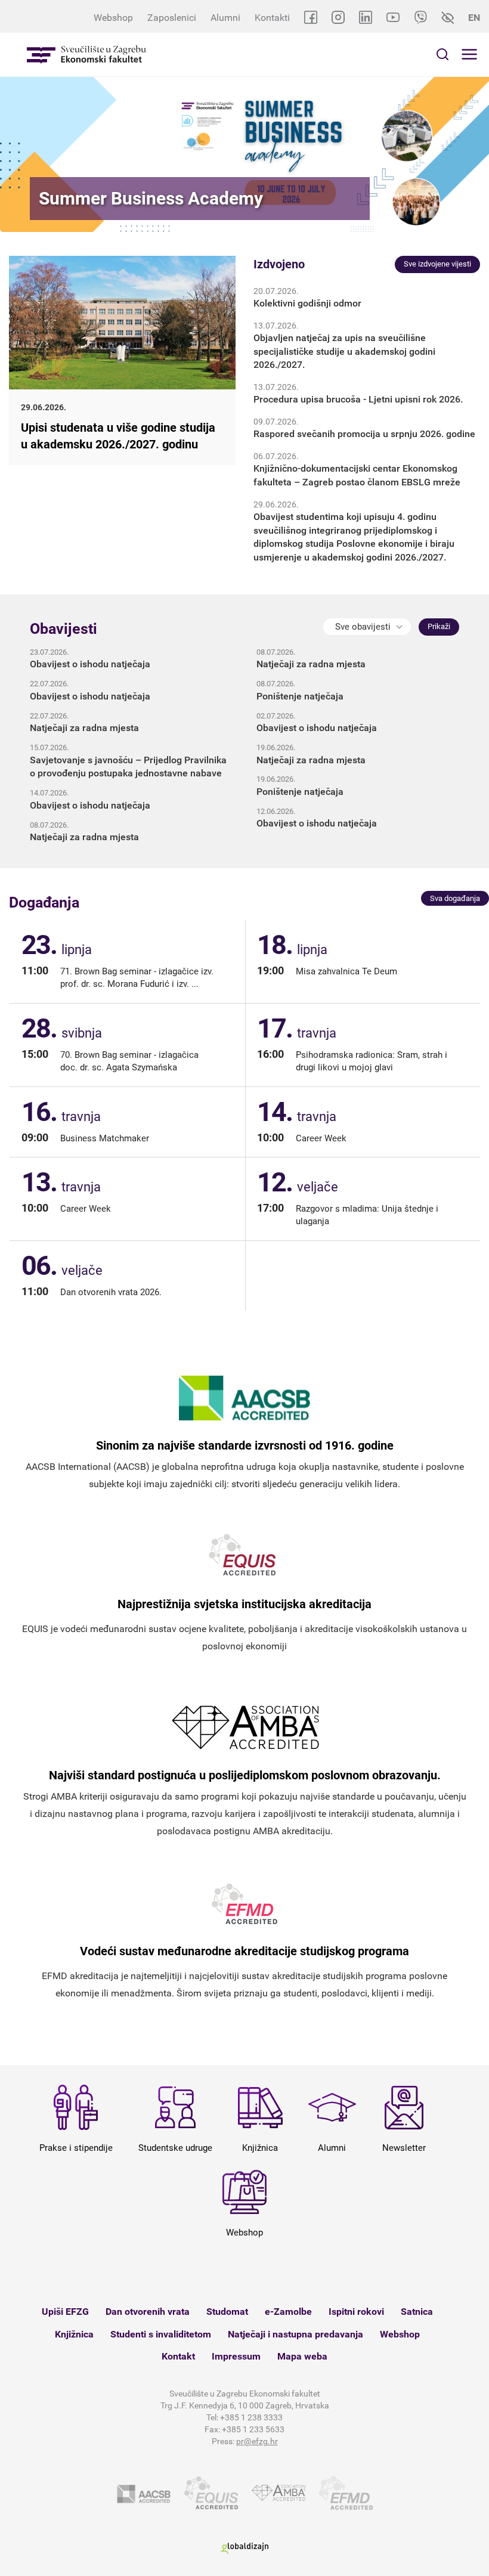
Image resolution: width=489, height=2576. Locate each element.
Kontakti (272, 18)
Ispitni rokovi (356, 2312)
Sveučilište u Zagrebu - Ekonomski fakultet (86, 55)
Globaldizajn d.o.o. (244, 2548)
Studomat (227, 2312)
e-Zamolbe (288, 2312)
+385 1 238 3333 (251, 2417)
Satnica (417, 2312)
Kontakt (178, 2356)
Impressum (236, 2356)
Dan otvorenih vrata (148, 2312)
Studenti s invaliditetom (161, 2334)
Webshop (113, 18)
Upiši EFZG (65, 2312)
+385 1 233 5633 (253, 2429)
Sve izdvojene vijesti (437, 264)
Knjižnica (74, 2334)
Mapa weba (302, 2356)
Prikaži (439, 626)
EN (474, 18)
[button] (367, 627)
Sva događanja (455, 898)
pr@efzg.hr (257, 2441)
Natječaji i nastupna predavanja (295, 2334)
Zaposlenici (172, 18)
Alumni (225, 18)
